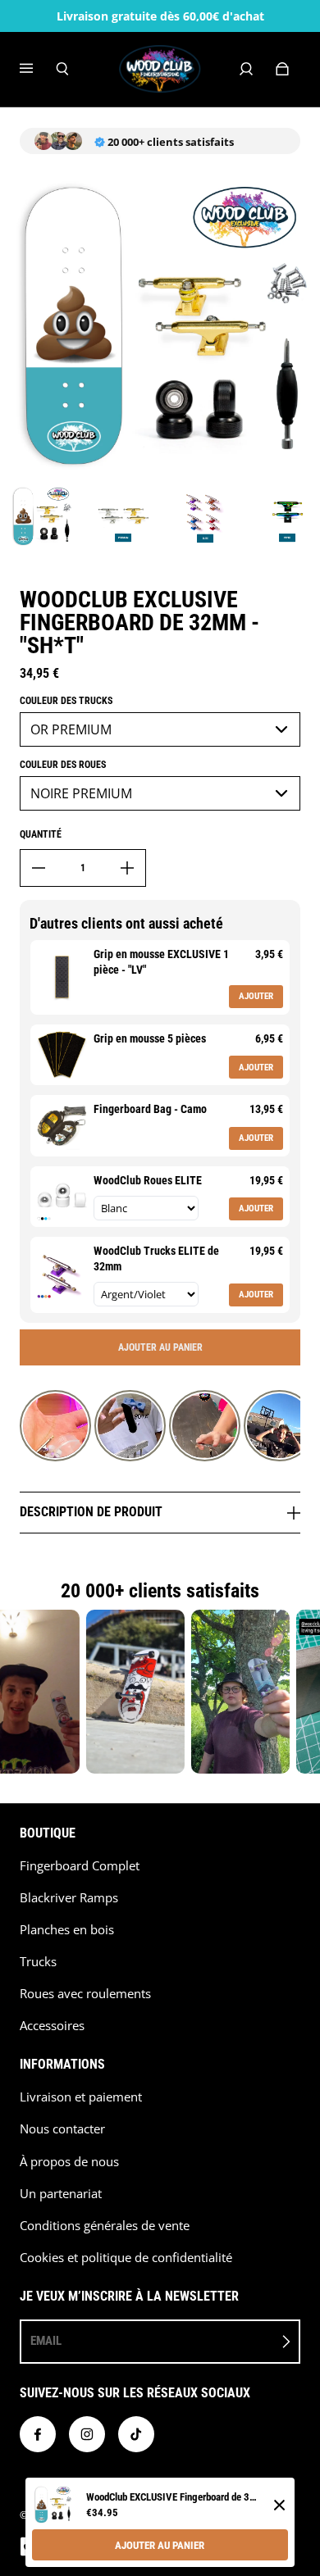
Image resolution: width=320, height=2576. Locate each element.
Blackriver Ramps (69, 1898)
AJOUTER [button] (256, 996)
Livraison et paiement (81, 2097)
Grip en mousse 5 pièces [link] (150, 1038)
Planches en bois (67, 1930)
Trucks (38, 1962)
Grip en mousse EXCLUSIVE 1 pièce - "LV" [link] (161, 962)
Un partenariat (61, 2194)
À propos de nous (69, 2162)
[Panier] (282, 69)
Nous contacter (62, 2129)
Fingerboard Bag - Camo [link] (150, 1109)
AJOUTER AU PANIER (160, 2545)
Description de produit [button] (93, 1512)
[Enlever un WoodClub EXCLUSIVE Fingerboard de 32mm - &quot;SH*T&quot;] (39, 868)
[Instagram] (87, 2434)
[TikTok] (136, 2434)
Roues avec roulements (85, 1994)
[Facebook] (38, 2434)
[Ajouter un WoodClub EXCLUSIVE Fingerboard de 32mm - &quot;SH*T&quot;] (127, 868)
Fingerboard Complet (80, 1866)
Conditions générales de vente (105, 2226)
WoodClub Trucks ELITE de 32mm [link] (156, 1259)
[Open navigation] (38, 69)
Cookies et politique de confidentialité (126, 2258)
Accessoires (52, 2026)
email (46, 2341)
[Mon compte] (246, 69)
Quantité (41, 834)
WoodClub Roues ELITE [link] (148, 1180)
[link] (62, 977)
